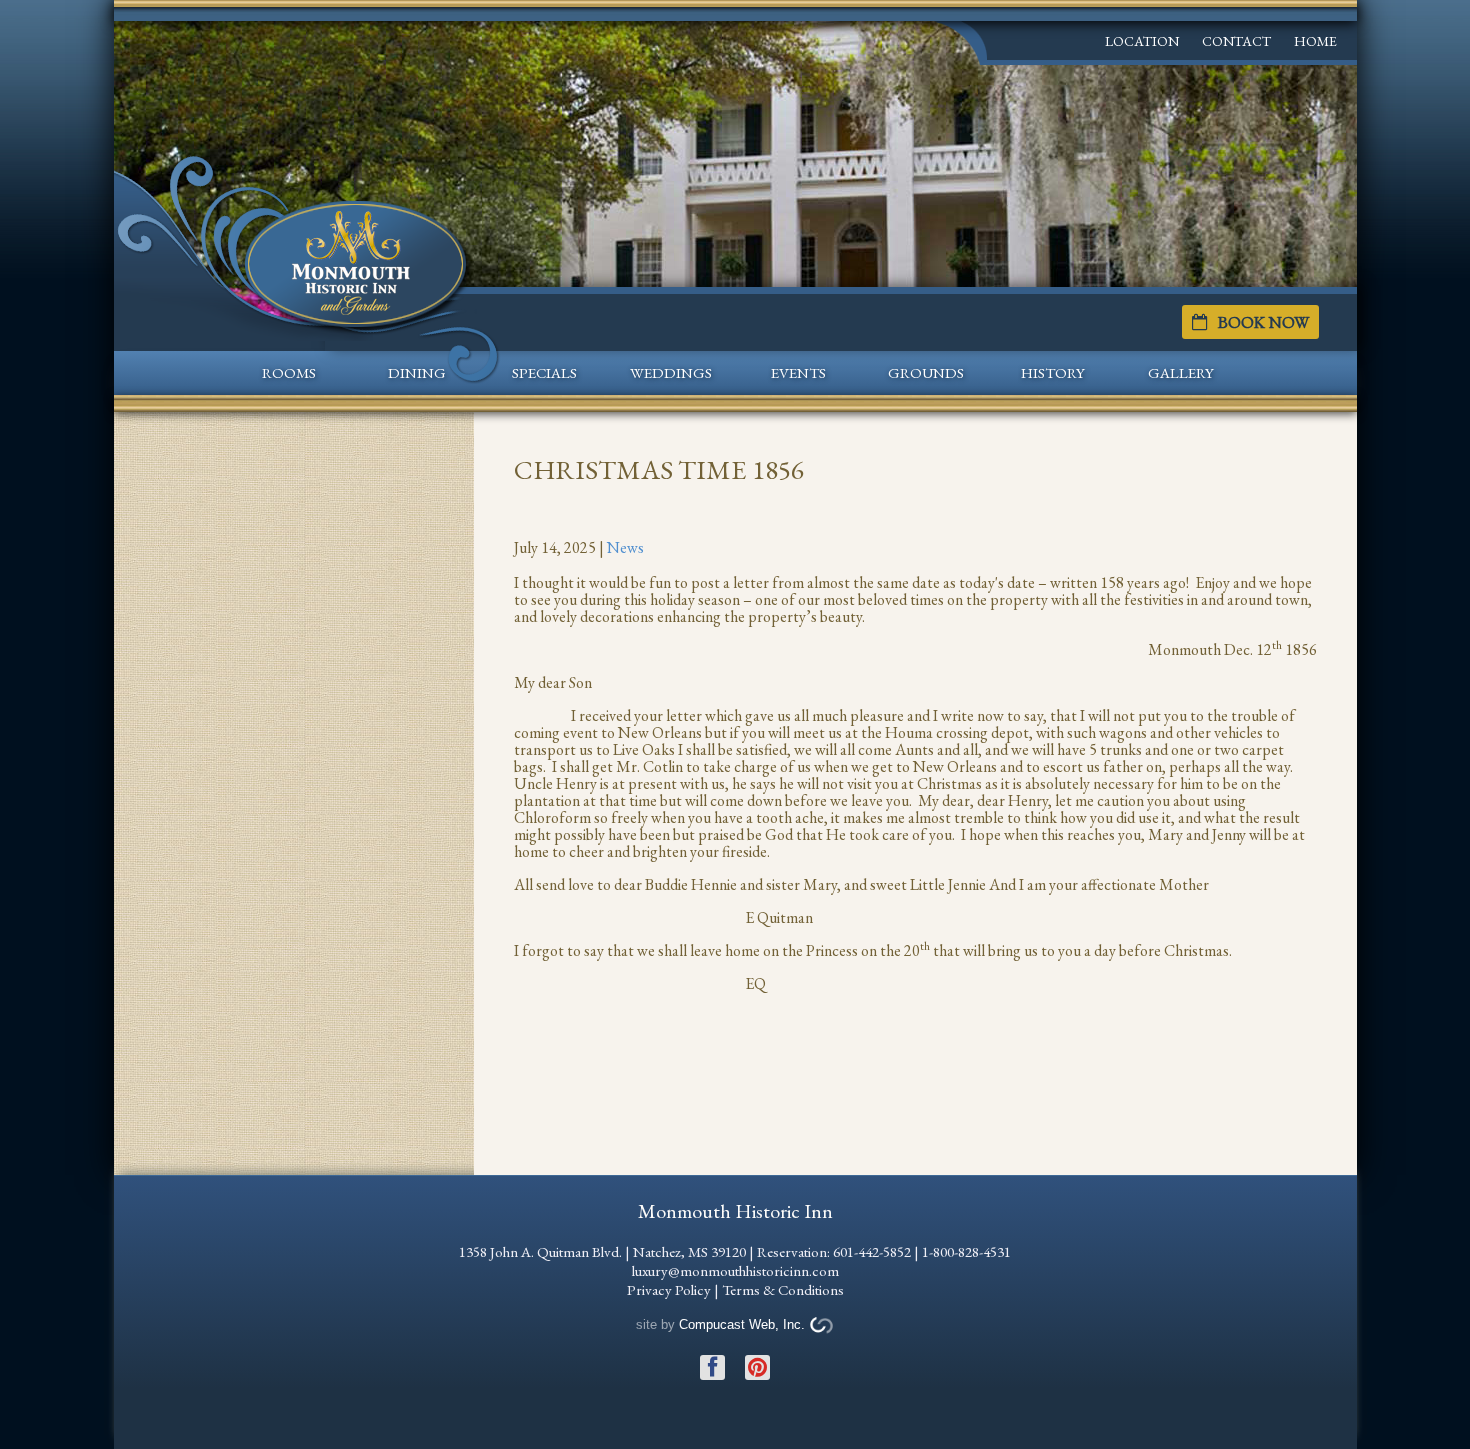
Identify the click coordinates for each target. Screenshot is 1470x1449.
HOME (1315, 41)
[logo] (356, 260)
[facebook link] (712, 1357)
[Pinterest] (757, 1357)
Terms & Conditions (783, 1289)
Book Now (1263, 322)
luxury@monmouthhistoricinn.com (735, 1270)
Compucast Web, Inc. (742, 1324)
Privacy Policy (669, 1289)
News (625, 547)
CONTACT (1236, 41)
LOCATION (1142, 41)
